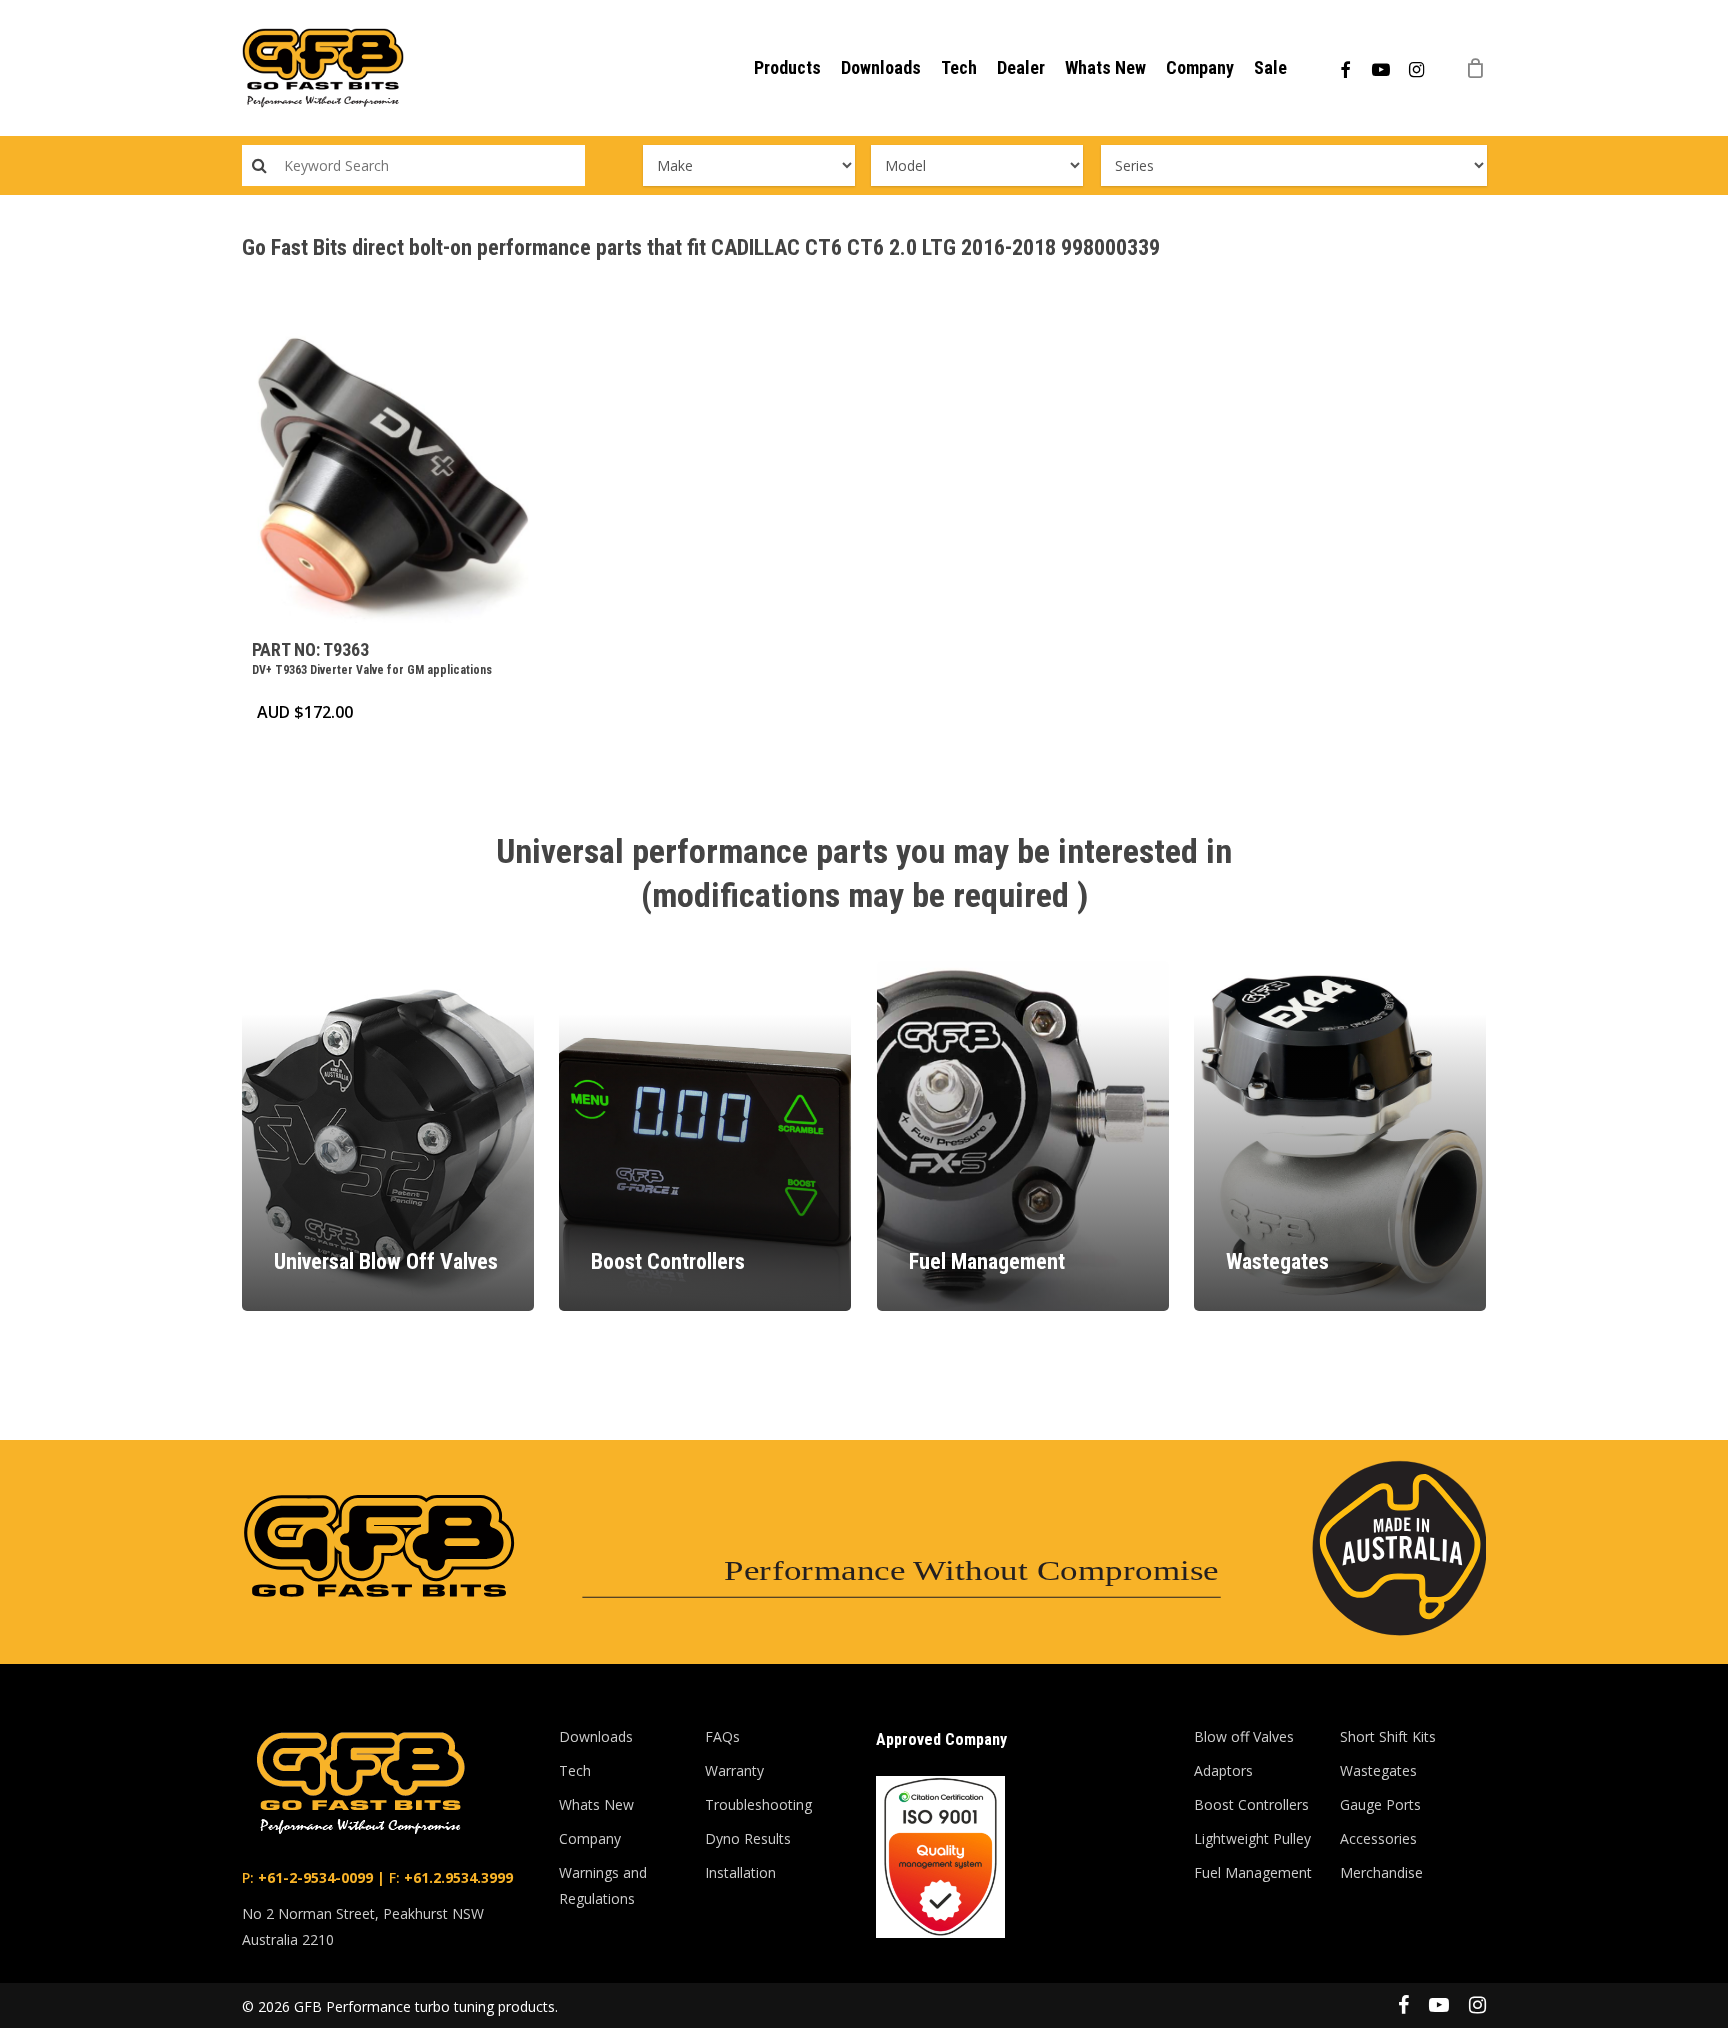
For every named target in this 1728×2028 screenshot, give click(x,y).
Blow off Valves (1244, 1736)
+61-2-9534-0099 (313, 1877)
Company (590, 1838)
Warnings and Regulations (603, 1885)
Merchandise (1381, 1872)
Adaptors (1223, 1770)
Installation (740, 1872)
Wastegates (1378, 1770)
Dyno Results (748, 1838)
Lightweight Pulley (1252, 1838)
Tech (575, 1770)
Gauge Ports (1380, 1804)
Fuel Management (1253, 1872)
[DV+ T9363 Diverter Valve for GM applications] (391, 474)
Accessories (1378, 1838)
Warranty (734, 1770)
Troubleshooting (758, 1804)
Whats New (596, 1804)
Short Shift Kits (1388, 1736)
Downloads (596, 1736)
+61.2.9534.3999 (456, 1877)
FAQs (722, 1736)
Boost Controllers (1251, 1804)
